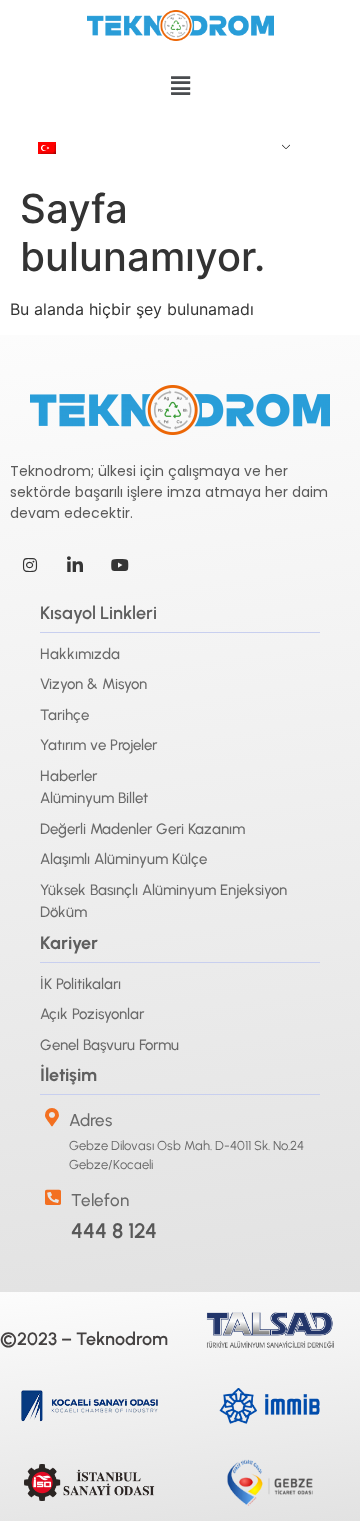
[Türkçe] (156, 148)
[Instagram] (30, 564)
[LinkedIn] (75, 564)
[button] (180, 85)
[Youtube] (120, 564)
